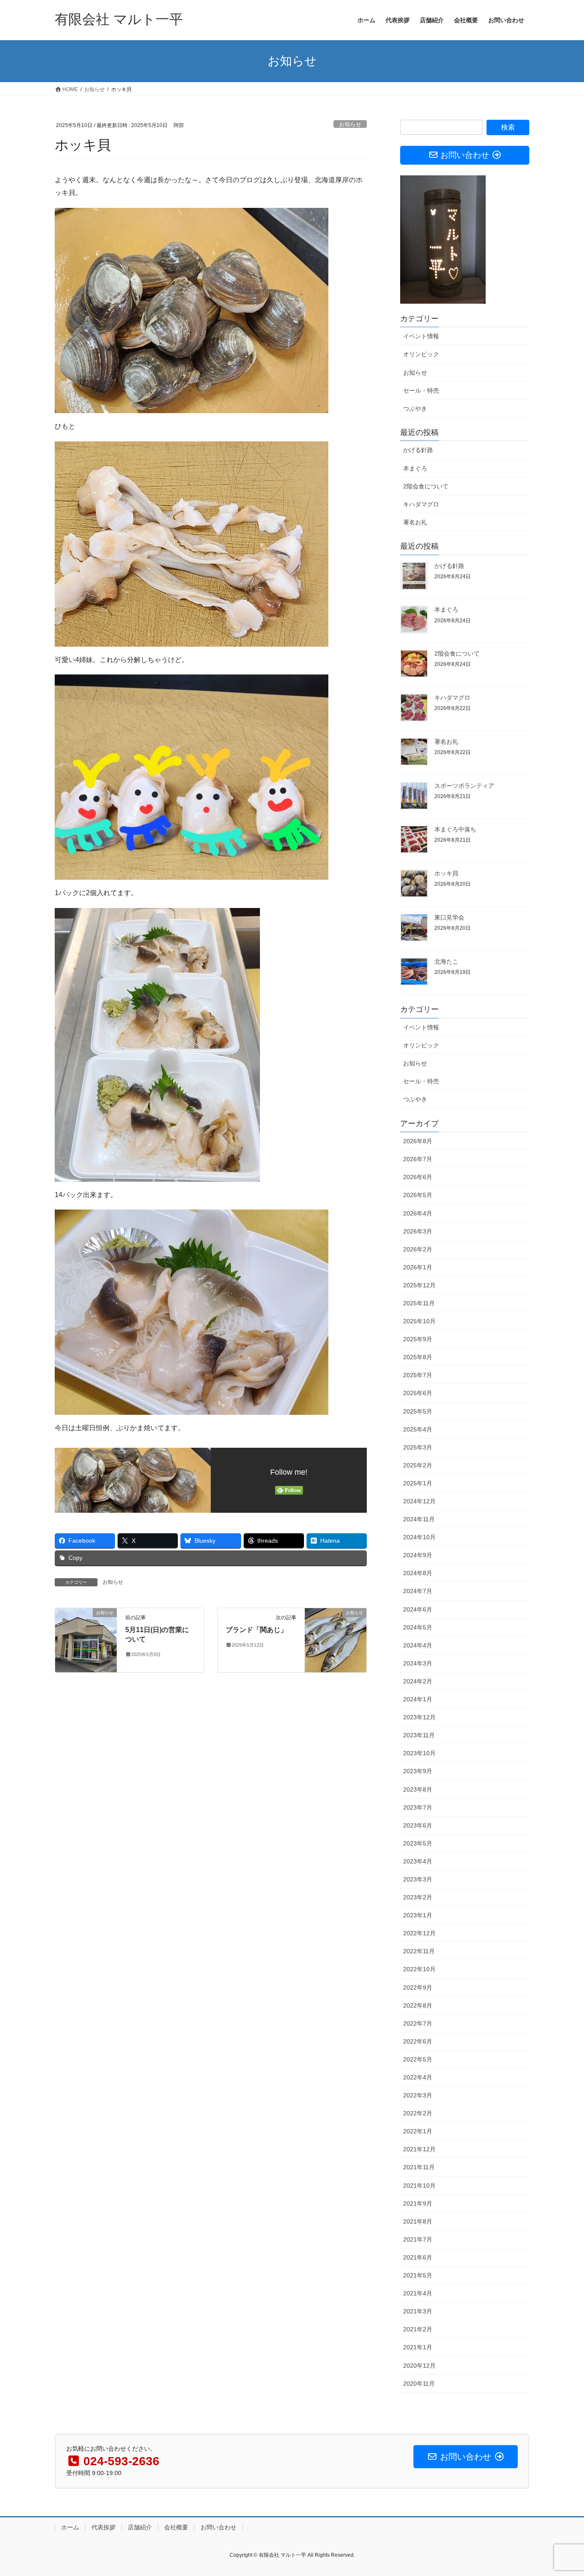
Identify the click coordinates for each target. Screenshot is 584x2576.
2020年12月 (419, 2366)
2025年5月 (418, 1411)
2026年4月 (418, 1213)
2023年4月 (418, 1861)
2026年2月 (418, 1249)
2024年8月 (418, 1573)
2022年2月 (418, 2113)
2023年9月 (418, 1771)
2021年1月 (418, 2347)
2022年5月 (418, 2059)
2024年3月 (418, 1663)
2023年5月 (418, 1843)
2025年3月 (418, 1447)
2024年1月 (418, 1699)
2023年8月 (418, 1789)
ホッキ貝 (446, 873)
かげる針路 (418, 450)
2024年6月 (418, 1609)
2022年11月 (419, 1951)
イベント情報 (421, 336)
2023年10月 (419, 1753)
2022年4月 (418, 2077)
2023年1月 (418, 1915)
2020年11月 (419, 2384)
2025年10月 (419, 1321)
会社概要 (176, 2527)
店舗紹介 (140, 2527)
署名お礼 (415, 522)
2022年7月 (418, 2023)
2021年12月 (419, 2149)
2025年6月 (418, 1393)
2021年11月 (419, 2167)
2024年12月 (419, 1501)
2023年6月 (418, 1825)
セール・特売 (421, 390)
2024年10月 (419, 1537)
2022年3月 (418, 2095)
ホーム (70, 2527)
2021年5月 (418, 2275)
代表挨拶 (103, 2527)
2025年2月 (418, 1465)
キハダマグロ (421, 504)
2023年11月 (419, 1735)
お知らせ (350, 124)
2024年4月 (418, 1645)
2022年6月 (418, 2041)
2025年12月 (419, 1285)
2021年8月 (418, 2221)
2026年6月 (418, 1177)
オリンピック (421, 354)
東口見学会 (449, 917)
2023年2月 (418, 1897)
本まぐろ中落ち (455, 829)
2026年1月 (418, 1267)
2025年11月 (419, 1303)
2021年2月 (418, 2329)
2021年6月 (418, 2257)
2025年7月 (418, 1375)
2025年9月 (418, 1339)
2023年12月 (419, 1717)
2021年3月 (418, 2311)
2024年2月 (418, 1681)
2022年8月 (418, 2005)
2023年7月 (418, 1807)
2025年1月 (418, 1483)
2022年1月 (418, 2131)
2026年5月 (418, 1195)
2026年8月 (418, 1141)
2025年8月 (418, 1357)
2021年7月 (418, 2239)
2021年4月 (418, 2293)
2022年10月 (419, 1969)
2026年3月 (418, 1231)
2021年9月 (418, 2203)
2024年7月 (418, 1591)
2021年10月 (419, 2186)
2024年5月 (418, 1627)
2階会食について (426, 486)
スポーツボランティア (464, 786)
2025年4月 (418, 1429)
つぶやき (415, 408)
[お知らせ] (86, 1640)
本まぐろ (415, 468)
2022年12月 (419, 1933)
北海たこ (446, 961)
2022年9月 (418, 1987)
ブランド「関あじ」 (257, 1630)
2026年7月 (418, 1159)
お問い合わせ (218, 2527)
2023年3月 (418, 1879)
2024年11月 (419, 1519)
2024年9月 (418, 1555)
